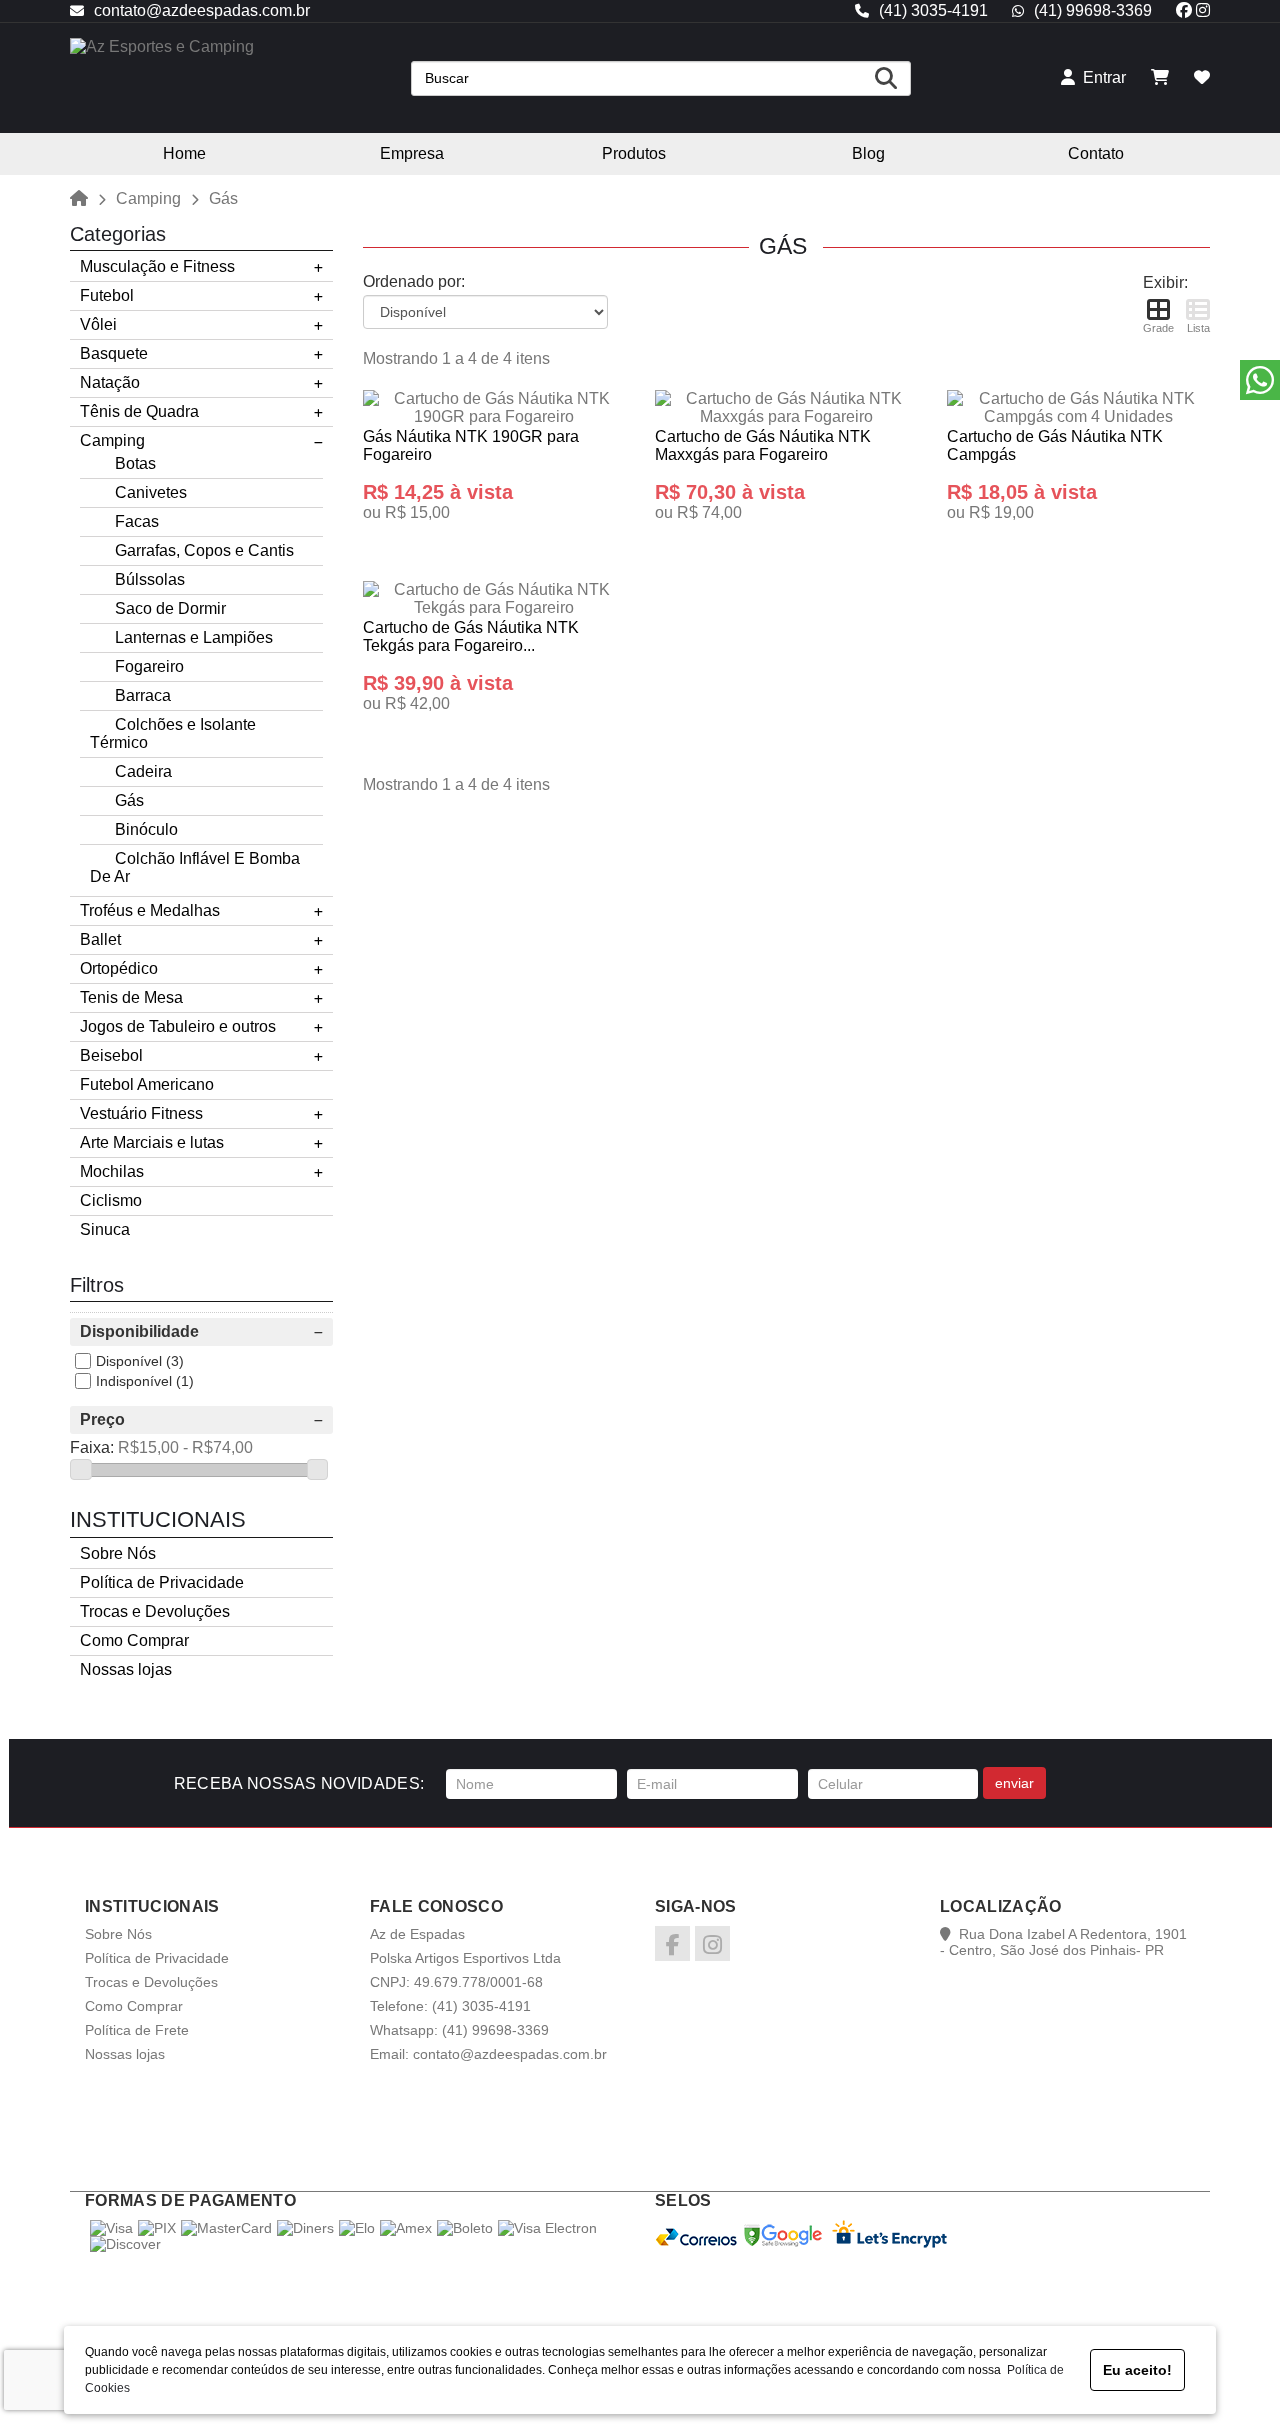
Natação (110, 382)
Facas (137, 521)
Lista (1198, 328)
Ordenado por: (414, 281)
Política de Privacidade (162, 1582)
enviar (1014, 1783)
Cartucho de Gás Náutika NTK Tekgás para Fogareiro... (471, 636)
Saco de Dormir (170, 608)
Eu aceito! (1137, 2370)
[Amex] (406, 2228)
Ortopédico (119, 968)
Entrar (1100, 77)
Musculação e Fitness (157, 266)
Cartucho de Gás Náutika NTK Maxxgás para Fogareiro (763, 445)
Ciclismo (111, 1200)
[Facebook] (1184, 10)
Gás (129, 800)
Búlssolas (150, 579)
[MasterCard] (226, 2228)
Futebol (107, 295)
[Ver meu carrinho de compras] (1160, 77)
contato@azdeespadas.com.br (202, 10)
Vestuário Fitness (141, 1113)
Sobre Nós (118, 1553)
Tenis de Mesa (131, 997)
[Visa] (111, 2228)
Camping (148, 198)
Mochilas (112, 1171)
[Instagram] (1203, 10)
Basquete (114, 353)
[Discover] (125, 2244)
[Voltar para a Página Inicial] (79, 198)
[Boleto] (465, 2228)
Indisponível (134, 1381)
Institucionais (158, 1519)
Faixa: (92, 1447)
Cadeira (143, 771)
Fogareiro (149, 666)
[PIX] (157, 2228)
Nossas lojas (126, 1669)
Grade (1158, 328)
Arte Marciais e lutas (152, 1142)
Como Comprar (134, 1640)
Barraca (143, 695)
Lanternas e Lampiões (194, 637)
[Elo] (357, 2228)
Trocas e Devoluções (155, 1611)
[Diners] (305, 2228)
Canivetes (151, 492)
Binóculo (146, 829)
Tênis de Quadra (139, 411)
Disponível (129, 1361)
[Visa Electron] (547, 2228)
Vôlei (98, 324)
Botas (135, 463)
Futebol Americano (147, 1084)
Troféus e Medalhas (150, 910)
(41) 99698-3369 (1093, 10)
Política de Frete (137, 2030)
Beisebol (111, 1055)
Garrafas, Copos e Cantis (204, 550)
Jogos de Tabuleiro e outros (178, 1026)
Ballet (100, 939)
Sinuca (105, 1229)
